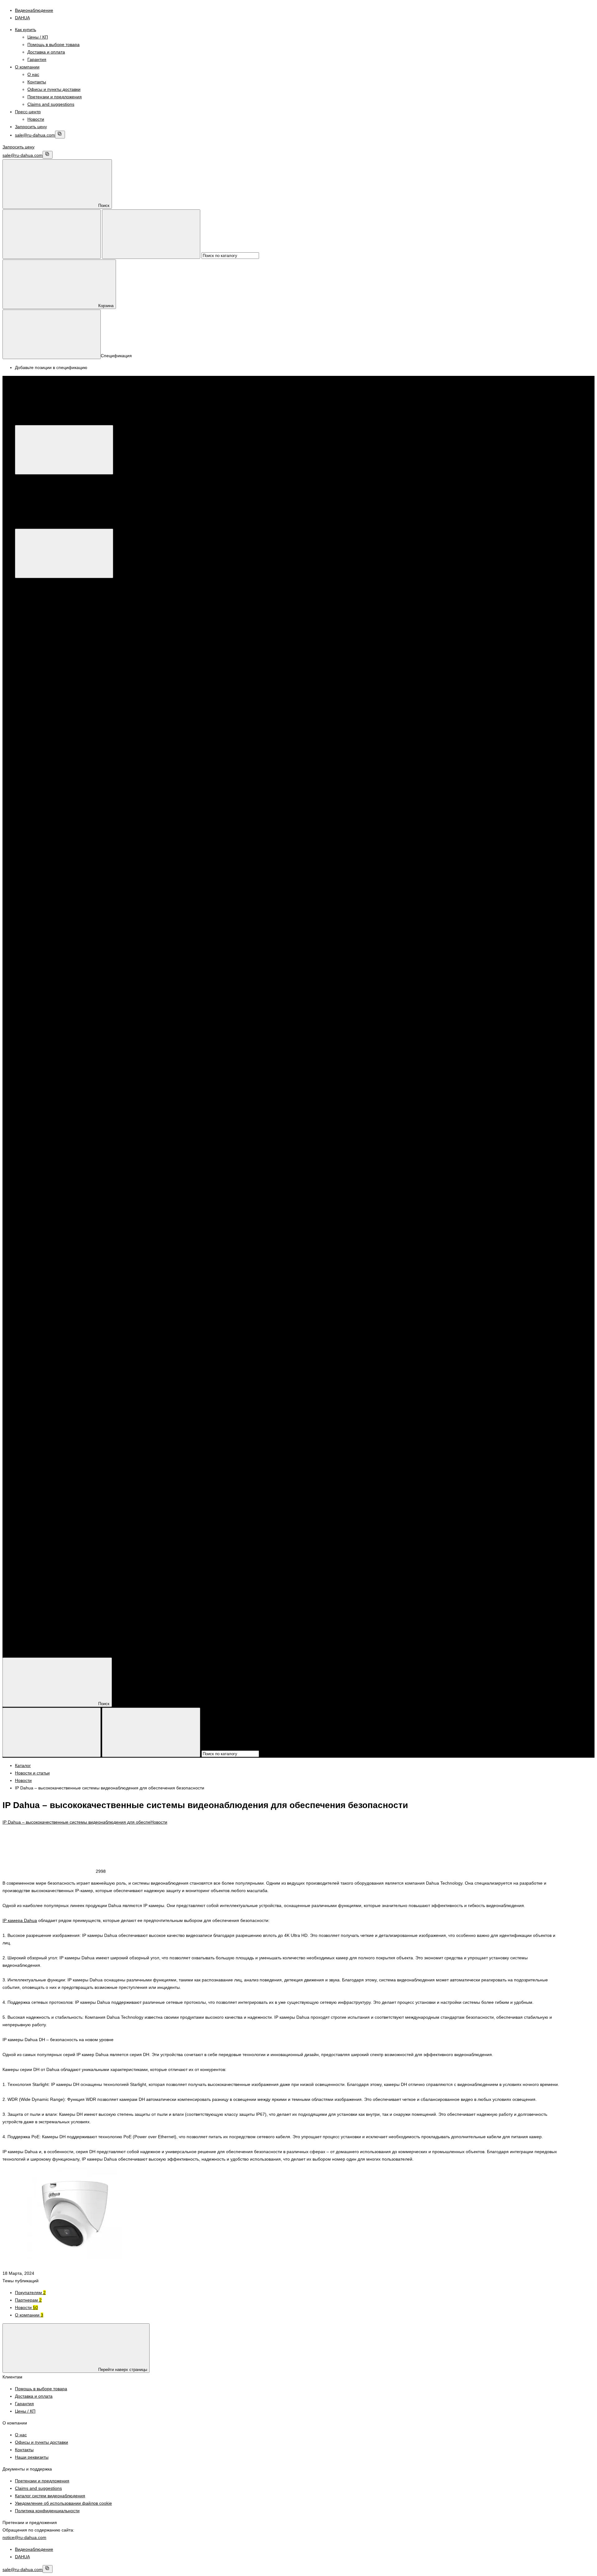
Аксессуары (39, 791)
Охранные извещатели (63, 1418)
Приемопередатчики (61, 731)
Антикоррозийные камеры (174, 858)
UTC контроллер (186, 798)
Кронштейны (301, 798)
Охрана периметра (47, 925)
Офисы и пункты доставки (54, 89)
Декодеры (252, 798)
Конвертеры (52, 724)
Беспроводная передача (65, 963)
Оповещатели (42, 1433)
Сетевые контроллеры (50, 1209)
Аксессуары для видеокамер (69, 754)
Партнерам (28, 2300)
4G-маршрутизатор (47, 798)
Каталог (116, 421)
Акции (21, 1604)
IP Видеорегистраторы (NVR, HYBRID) (79, 649)
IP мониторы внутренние (53, 783)
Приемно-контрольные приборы (60, 1440)
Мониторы (38, 694)
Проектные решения (48, 851)
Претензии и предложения (55, 97)
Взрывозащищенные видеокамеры (237, 858)
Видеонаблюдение (46, 582)
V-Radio (212, 798)
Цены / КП (38, 37)
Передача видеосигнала (93, 925)
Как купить (25, 30)
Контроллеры (41, 1283)
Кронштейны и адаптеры (77, 634)
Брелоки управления (49, 1194)
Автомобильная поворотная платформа (81, 1045)
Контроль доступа (58, 1097)
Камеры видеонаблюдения (55, 590)
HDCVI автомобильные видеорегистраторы (84, 1022)
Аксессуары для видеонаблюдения (63, 739)
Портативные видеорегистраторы (62, 993)
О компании (27, 67)
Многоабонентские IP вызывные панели (311, 783)
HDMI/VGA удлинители (63, 948)
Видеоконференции (347, 858)
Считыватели (88, 1209)
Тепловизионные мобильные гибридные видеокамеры (95, 1075)
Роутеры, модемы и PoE (52, 1589)
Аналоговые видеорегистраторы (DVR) (79, 664)
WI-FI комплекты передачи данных (75, 955)
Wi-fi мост (231, 798)
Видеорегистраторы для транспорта (77, 671)
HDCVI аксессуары (87, 798)
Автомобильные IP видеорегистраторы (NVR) (86, 1052)
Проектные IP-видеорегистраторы (324, 993)
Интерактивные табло (62, 910)
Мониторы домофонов (63, 1381)
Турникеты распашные (63, 1313)
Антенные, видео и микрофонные (74, 1552)
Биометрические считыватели (70, 1231)
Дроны (376, 858)
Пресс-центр (28, 112)
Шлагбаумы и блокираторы (67, 1269)
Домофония (40, 806)
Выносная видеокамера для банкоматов (81, 1000)
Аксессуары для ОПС (62, 1470)
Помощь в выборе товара (53, 44)
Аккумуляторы (54, 1522)
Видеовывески (54, 873)
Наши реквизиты (32, 2457)
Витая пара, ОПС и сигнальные (72, 1545)
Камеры (48, 1134)
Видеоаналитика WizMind (300, 858)
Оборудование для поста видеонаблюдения (499, 858)
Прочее (47, 1366)
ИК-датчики (109, 1194)
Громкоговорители (59, 1455)
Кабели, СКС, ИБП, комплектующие (64, 1478)
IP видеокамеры (44, 858)
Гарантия (37, 59)
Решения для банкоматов (433, 993)
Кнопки (47, 1358)
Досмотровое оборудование (56, 813)
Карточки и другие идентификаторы (64, 1328)
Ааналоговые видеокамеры (68, 1037)
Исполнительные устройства (57, 1336)
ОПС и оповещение (48, 1403)
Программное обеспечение (97, 701)
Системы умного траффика (56, 1104)
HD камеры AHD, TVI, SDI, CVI (71, 612)
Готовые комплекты (147, 783)
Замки (46, 1343)
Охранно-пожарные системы (57, 843)
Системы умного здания (52, 1082)
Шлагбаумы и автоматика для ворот (64, 1261)
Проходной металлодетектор (57, 821)
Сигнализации (42, 1186)
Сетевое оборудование (51, 1179)
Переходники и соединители (69, 1560)
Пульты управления (47, 701)
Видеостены (52, 888)
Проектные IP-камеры (383, 993)
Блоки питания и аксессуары (57, 1508)
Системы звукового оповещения (60, 1448)
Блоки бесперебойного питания (72, 1530)
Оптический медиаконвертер (69, 978)
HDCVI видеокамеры (61, 1030)
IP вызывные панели (61, 1388)
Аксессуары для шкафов (65, 1500)
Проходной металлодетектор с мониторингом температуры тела (154, 821)
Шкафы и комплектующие (54, 1485)
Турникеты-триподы (60, 1321)
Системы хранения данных (55, 1171)
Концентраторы (161, 1194)
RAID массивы (54, 1574)
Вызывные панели (58, 1254)
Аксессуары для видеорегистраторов (78, 761)
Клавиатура (275, 798)
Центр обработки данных (138, 1171)
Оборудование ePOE (431, 858)
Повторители (235, 1194)
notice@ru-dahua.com (24, 2537)
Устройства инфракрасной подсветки (65, 642)
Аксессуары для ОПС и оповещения (65, 1463)
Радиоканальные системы (121, 1440)
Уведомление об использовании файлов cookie (63, 2503)
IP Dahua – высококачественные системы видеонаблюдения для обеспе (76, 1822)
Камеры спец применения (67, 627)
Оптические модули (60, 970)
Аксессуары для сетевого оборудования (68, 769)
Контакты (37, 82)
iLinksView (118, 798)
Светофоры (52, 1157)
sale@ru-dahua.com (35, 135)
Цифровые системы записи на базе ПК (67, 679)
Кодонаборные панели (63, 1224)
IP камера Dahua (20, 1920)
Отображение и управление (80, 866)
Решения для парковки (51, 1007)
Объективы (39, 634)
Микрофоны (327, 798)
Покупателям (30, 2293)
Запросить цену (31, 127)
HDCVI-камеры (55, 605)
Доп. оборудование (188, 783)
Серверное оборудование (102, 1007)
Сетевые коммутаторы (410, 798)
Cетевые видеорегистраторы (91, 858)
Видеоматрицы (55, 881)
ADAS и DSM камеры (61, 1015)
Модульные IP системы (377, 783)
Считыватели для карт (62, 1216)
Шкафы (47, 1493)
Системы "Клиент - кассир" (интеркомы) (142, 1328)
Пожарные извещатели (63, 1425)
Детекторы (51, 1119)
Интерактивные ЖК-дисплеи (69, 903)
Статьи (22, 1649)
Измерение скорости (61, 1127)
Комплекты (133, 1194)
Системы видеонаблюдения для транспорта (175, 1007)
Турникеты (38, 1306)
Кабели (35, 1537)
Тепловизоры (41, 836)
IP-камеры (50, 597)
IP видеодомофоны (47, 776)
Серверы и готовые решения (69, 686)
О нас (33, 74)
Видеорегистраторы (125, 642)
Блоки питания (55, 1515)
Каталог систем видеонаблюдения (50, 2496)
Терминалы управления (64, 1164)
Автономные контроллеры (67, 1298)
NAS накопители (57, 1582)
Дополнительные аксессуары (239, 783)
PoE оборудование (148, 798)
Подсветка (50, 1149)
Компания (25, 1634)
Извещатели (84, 1194)
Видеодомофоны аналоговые (58, 1239)
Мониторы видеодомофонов (69, 1246)
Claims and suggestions (51, 104)
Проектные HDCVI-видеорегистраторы (194, 993)
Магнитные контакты (199, 1194)
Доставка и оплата (46, 52)
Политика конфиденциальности (47, 2511)
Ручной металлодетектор (247, 821)
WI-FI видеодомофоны (103, 783)
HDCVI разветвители (61, 940)
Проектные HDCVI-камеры (261, 993)
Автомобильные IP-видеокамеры (73, 1060)
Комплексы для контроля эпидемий (64, 828)
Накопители (39, 1567)
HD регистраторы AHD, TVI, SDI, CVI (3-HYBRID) (89, 657)
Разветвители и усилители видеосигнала (81, 716)
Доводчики (51, 1351)
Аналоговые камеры (60, 619)
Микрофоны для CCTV (63, 746)
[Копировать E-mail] (60, 135)
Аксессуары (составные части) (71, 1276)
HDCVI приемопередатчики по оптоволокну (84, 933)
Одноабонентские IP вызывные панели (442, 783)
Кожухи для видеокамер (128, 634)
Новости (36, 119)
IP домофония (42, 1373)
